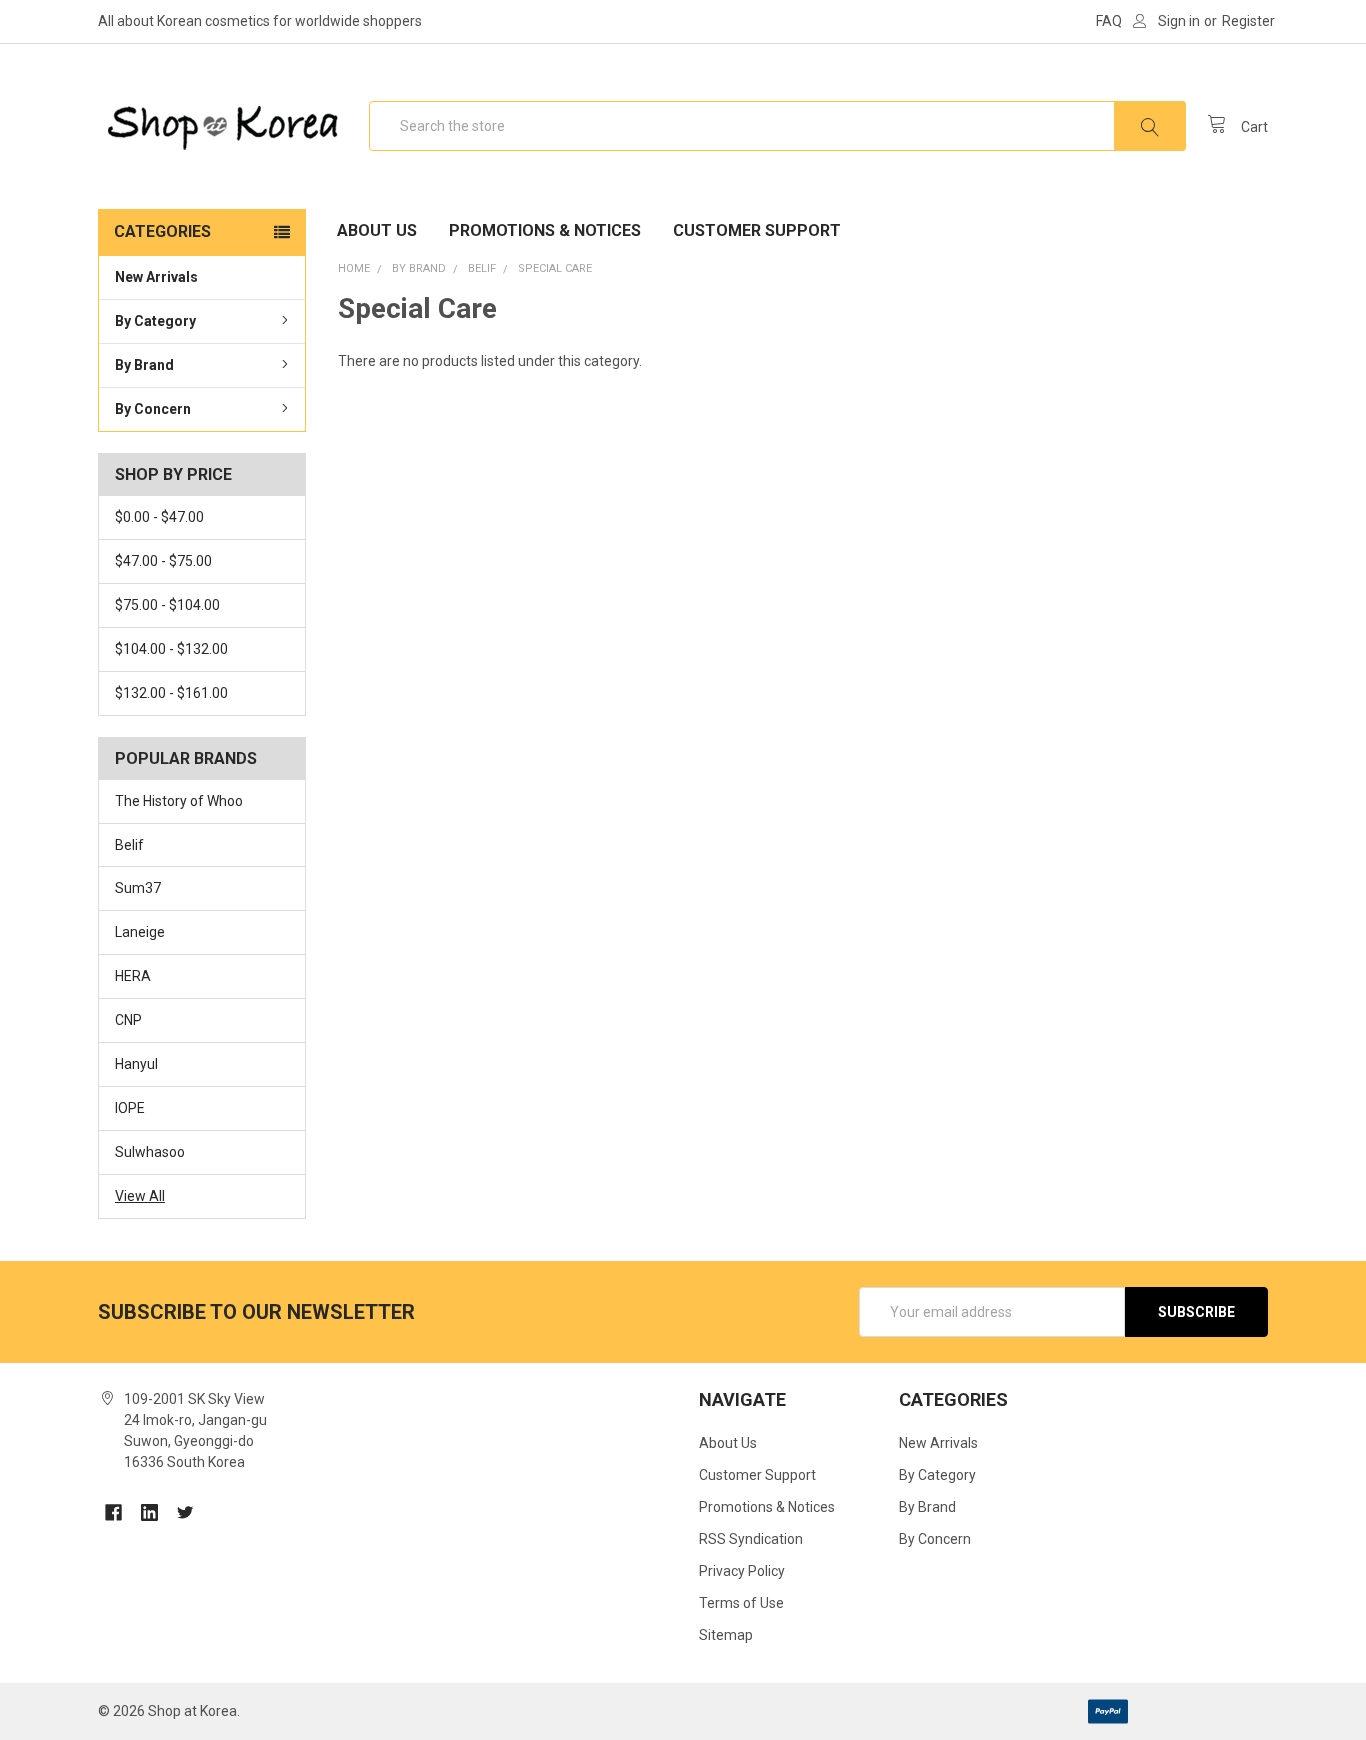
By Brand (144, 365)
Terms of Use (741, 1603)
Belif (129, 845)
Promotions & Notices (545, 230)
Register (1248, 21)
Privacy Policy (742, 1571)
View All (140, 1196)
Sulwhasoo (150, 1152)
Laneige (140, 932)
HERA (133, 976)
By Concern (153, 409)
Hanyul (136, 1064)
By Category (155, 321)
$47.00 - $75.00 (163, 561)
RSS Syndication (751, 1539)
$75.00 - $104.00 (167, 605)
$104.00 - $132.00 (171, 649)
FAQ (1109, 21)
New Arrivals (156, 277)
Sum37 (138, 888)
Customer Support (757, 230)
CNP (128, 1020)
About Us (377, 230)
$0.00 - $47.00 (159, 517)
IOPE (130, 1108)
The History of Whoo (179, 801)
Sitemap (726, 1635)
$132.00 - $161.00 (171, 693)
